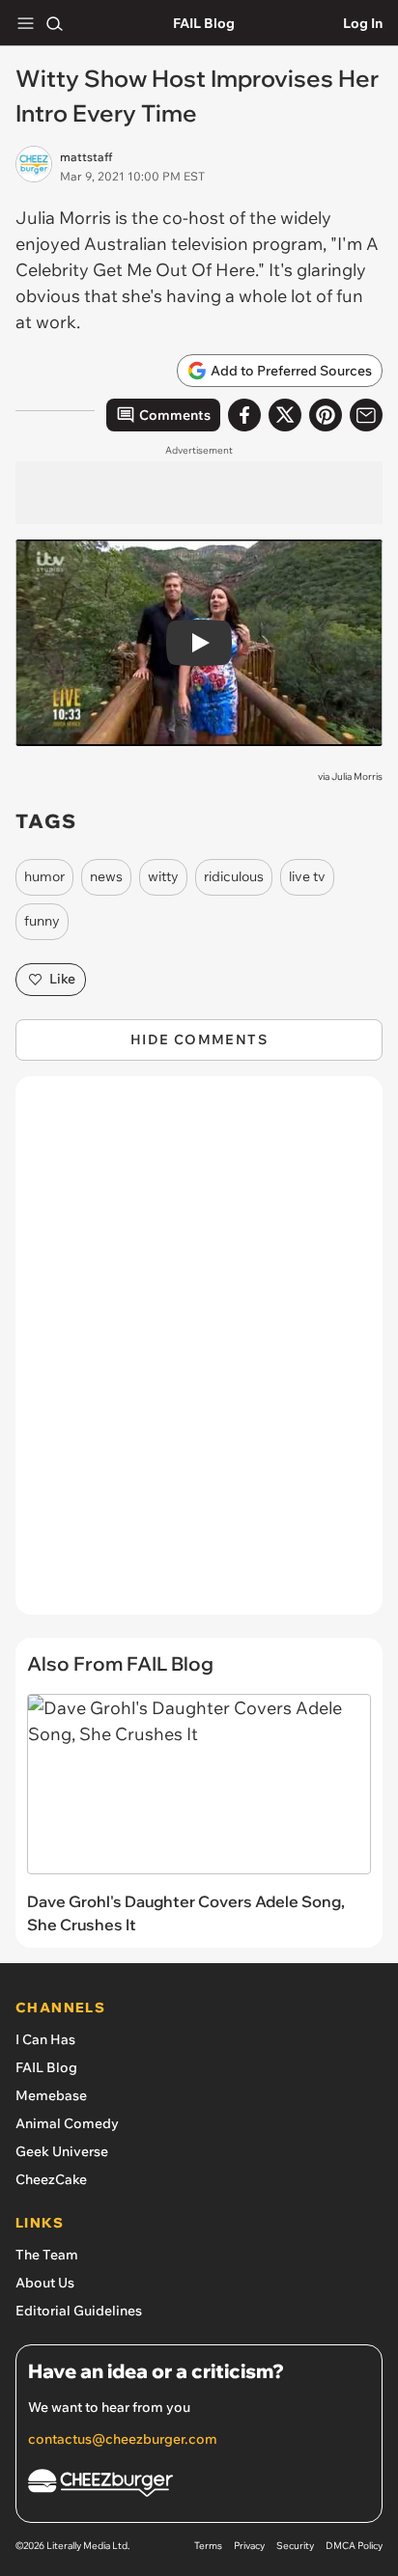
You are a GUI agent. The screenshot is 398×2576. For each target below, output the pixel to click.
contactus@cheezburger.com (123, 2439)
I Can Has (45, 2039)
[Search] (54, 23)
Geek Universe (62, 2151)
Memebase (51, 2095)
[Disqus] (199, 1355)
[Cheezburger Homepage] (199, 2486)
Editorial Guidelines (79, 2311)
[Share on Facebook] (244, 415)
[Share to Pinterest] (326, 415)
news (106, 876)
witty (163, 876)
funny (42, 921)
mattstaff (86, 157)
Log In (363, 23)
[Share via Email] (366, 415)
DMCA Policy (354, 2546)
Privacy (249, 2546)
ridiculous (234, 876)
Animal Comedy (67, 2123)
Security (295, 2546)
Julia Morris (357, 776)
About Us (45, 2283)
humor (44, 876)
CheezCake (51, 2179)
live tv (307, 876)
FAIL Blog (204, 23)
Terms (208, 2546)
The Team (47, 2255)
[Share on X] (285, 415)
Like (62, 979)
